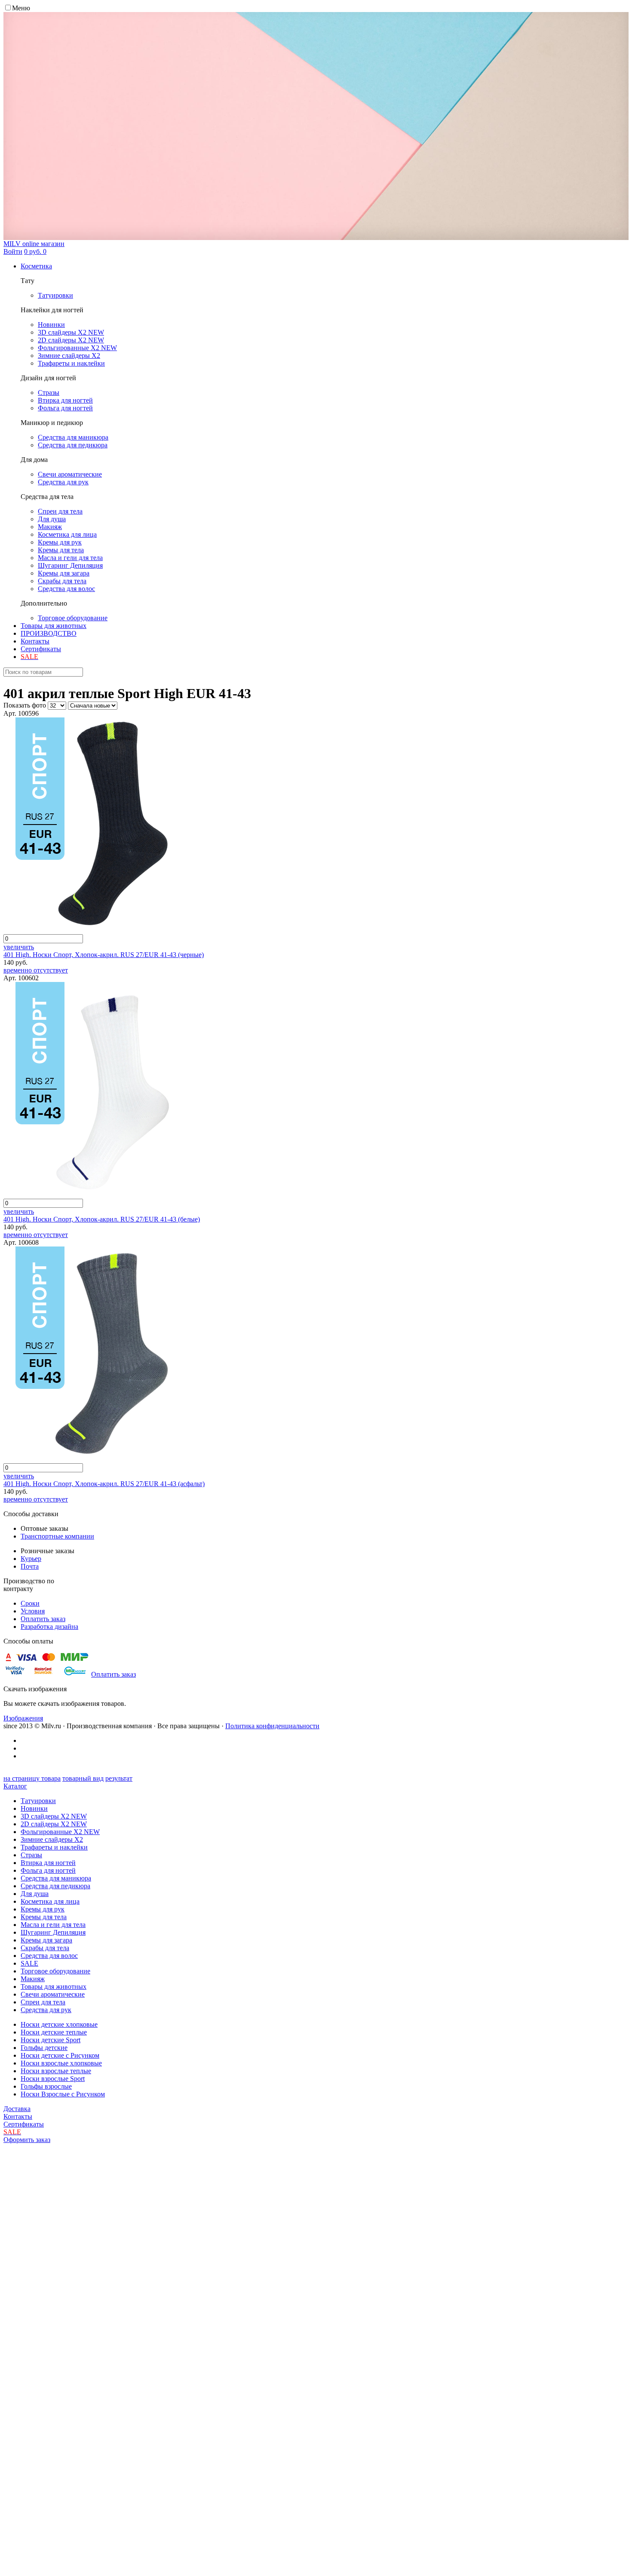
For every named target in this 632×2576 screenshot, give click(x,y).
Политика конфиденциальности (272, 1726)
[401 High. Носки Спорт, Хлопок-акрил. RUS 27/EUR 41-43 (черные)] (89, 930)
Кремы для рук (43, 1909)
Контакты (35, 641)
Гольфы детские (44, 2048)
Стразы (31, 1855)
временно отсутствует (36, 970)
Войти (13, 251)
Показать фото (25, 705)
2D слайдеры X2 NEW (54, 1824)
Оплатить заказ (43, 1619)
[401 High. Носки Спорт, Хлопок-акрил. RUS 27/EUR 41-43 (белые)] (89, 1195)
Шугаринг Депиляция (53, 1932)
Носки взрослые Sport (53, 2079)
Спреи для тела (43, 2002)
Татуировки (38, 1801)
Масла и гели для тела (53, 1925)
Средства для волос (49, 1956)
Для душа (35, 1894)
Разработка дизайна (49, 1627)
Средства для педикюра (55, 1886)
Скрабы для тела (45, 1948)
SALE (29, 1963)
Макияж (33, 1979)
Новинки (34, 1808)
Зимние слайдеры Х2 (52, 1839)
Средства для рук (46, 2010)
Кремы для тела (44, 1917)
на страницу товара (32, 1778)
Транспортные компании (57, 1536)
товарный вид (83, 1778)
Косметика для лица (50, 1901)
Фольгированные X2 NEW (60, 1832)
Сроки (30, 1603)
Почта (30, 1566)
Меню (21, 8)
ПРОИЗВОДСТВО (49, 633)
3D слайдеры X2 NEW (54, 1816)
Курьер (31, 1559)
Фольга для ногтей (48, 1870)
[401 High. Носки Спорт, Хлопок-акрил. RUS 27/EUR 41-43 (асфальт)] (89, 1459)
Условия (33, 1611)
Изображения (23, 1718)
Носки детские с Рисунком (60, 2055)
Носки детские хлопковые (59, 2024)
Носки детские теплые (54, 2032)
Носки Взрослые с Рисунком (63, 2094)
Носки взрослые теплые (56, 2071)
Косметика (36, 266)
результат (119, 1778)
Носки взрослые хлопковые (61, 2063)
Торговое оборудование (55, 1971)
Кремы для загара (46, 1940)
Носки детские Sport (51, 2040)
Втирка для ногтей (48, 1863)
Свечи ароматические (53, 1994)
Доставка (17, 2109)
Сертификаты (41, 649)
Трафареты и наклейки (54, 1847)
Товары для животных (54, 626)
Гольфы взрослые (46, 2086)
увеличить (19, 947)
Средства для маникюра (56, 1878)
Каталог (15, 1786)
